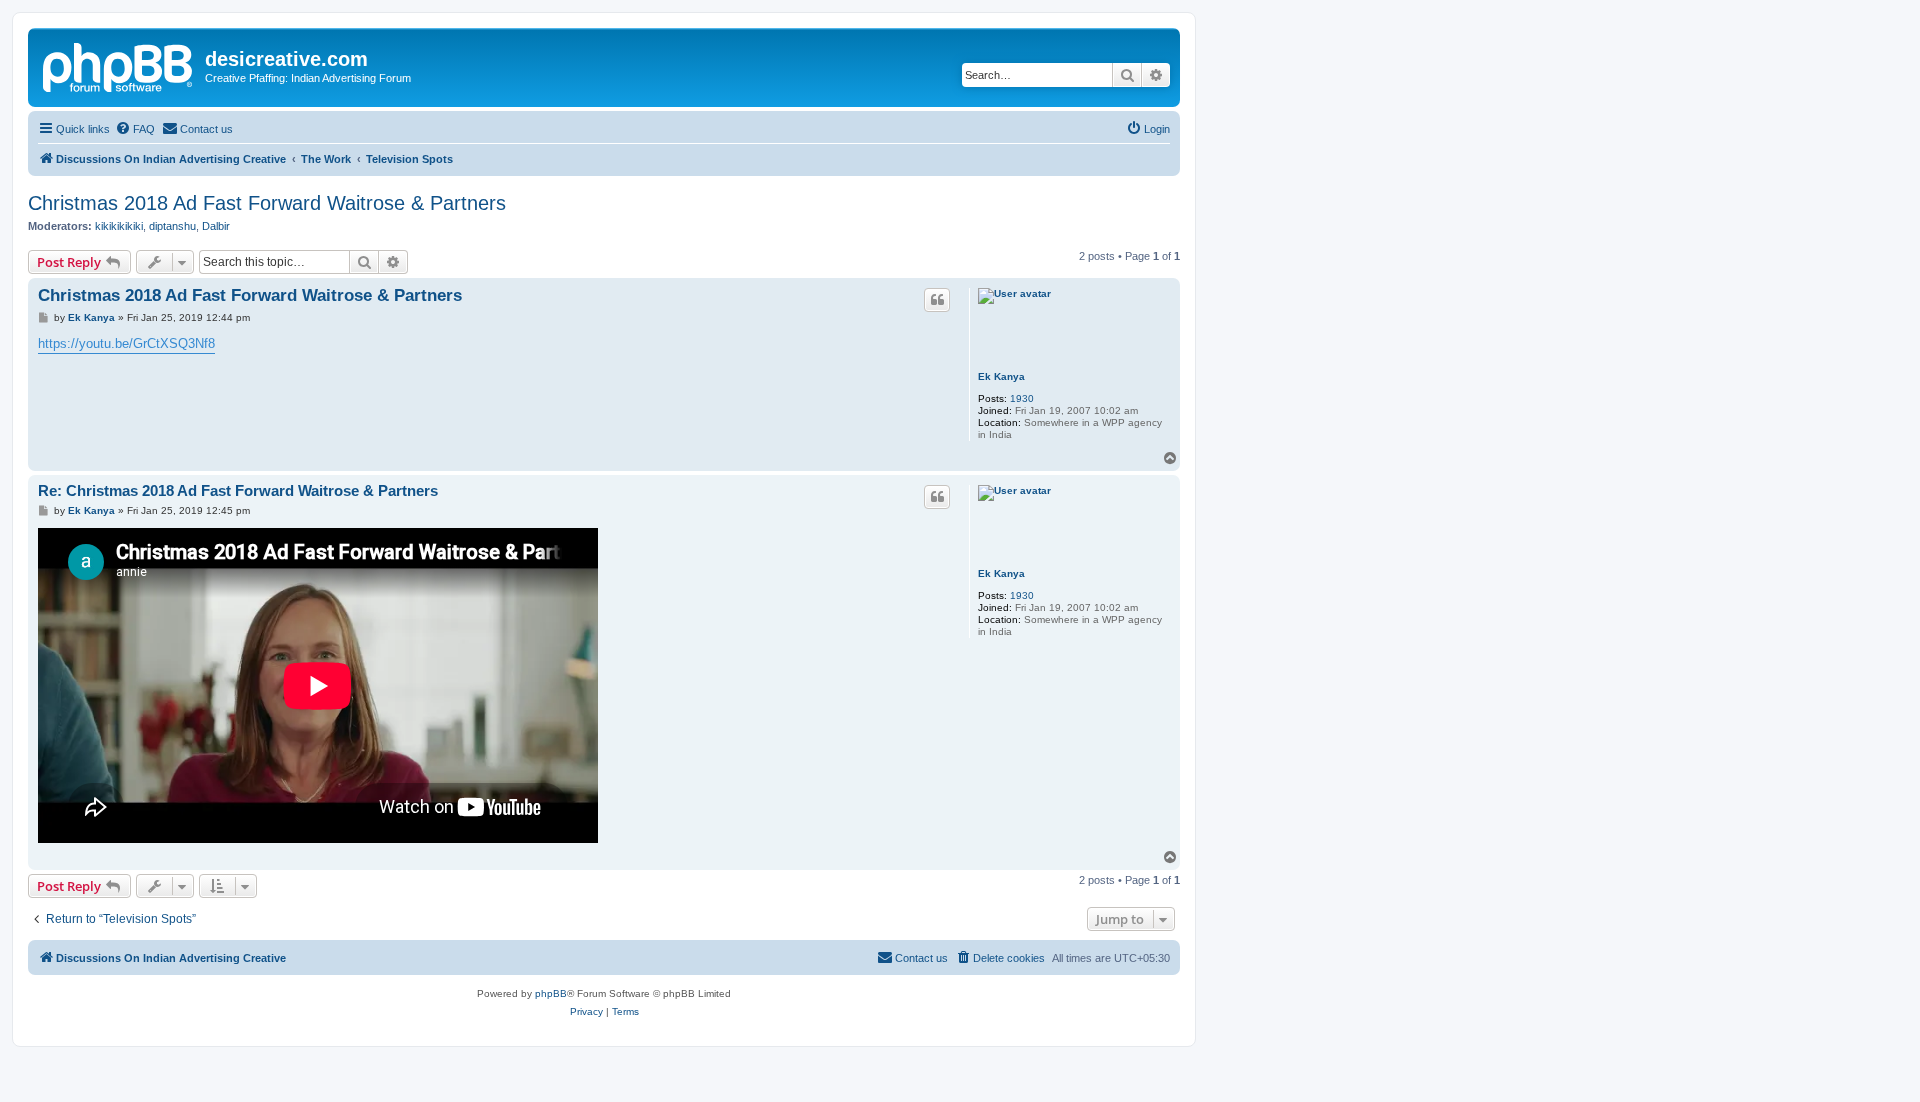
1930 (1022, 398)
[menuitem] (135, 129)
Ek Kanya (1001, 376)
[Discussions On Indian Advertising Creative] (119, 65)
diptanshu (172, 226)
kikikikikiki (119, 226)
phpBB (551, 993)
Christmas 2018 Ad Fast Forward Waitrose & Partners (267, 203)
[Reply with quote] (937, 300)
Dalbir (216, 226)
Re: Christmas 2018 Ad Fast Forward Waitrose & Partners (238, 490)
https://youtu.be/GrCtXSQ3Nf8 (126, 343)
